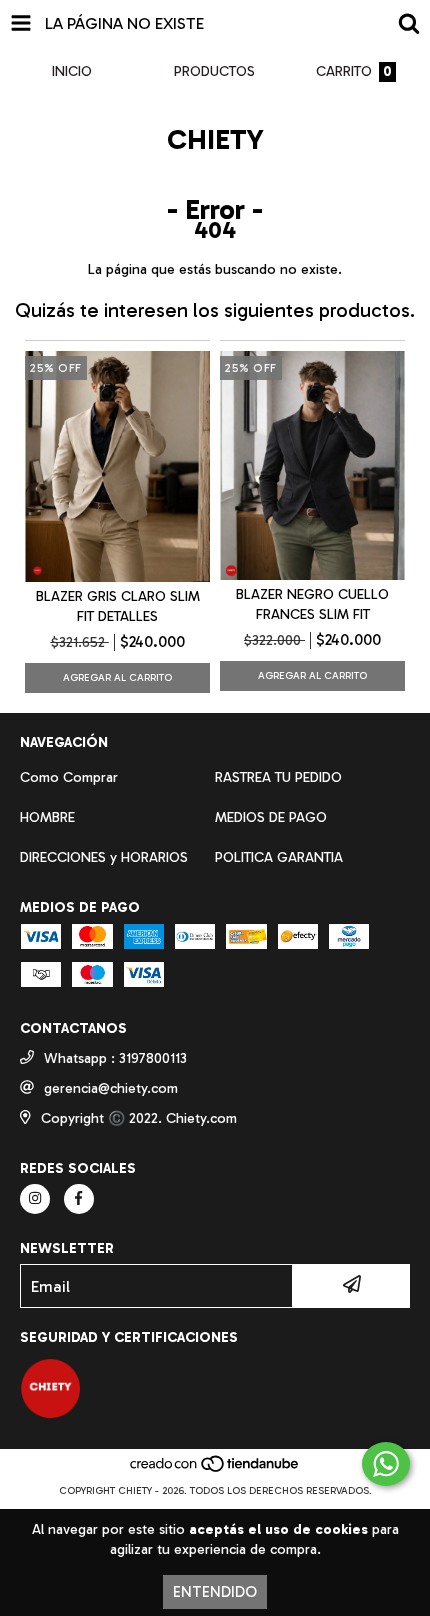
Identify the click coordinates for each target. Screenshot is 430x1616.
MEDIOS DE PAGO (271, 817)
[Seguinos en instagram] (35, 1199)
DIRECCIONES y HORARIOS (104, 857)
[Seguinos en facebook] (79, 1199)
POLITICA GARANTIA (279, 857)
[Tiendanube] (215, 1471)
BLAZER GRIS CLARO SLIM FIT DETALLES (118, 606)
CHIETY (215, 139)
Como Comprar (69, 777)
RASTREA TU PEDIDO (278, 777)
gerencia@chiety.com (111, 1088)
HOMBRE (47, 817)
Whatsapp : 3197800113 (115, 1058)
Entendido (215, 1592)
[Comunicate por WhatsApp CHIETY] (386, 1464)
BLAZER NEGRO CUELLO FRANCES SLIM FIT (312, 604)
